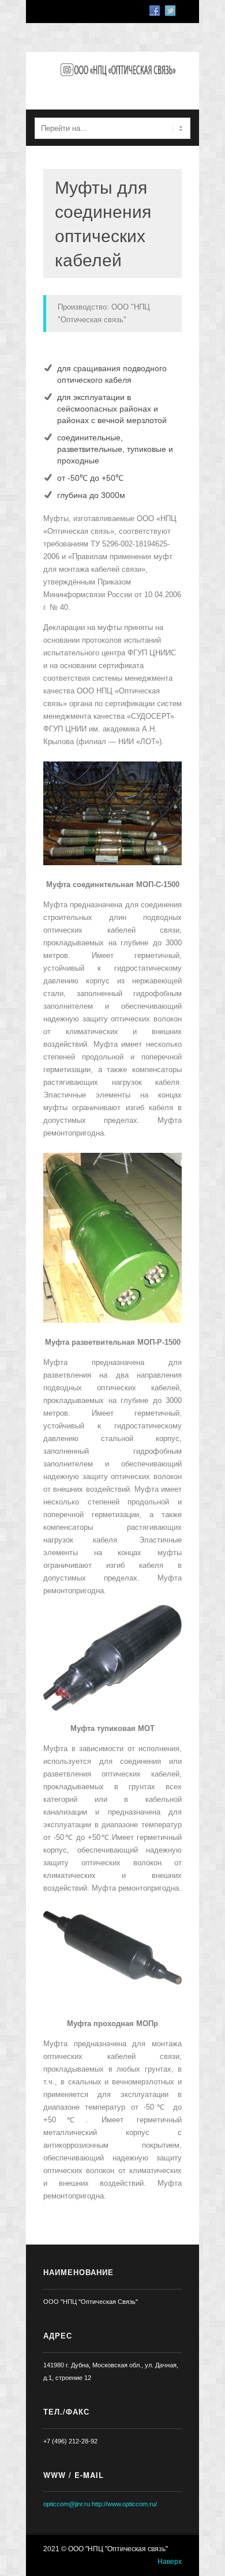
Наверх (170, 2562)
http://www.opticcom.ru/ (124, 2504)
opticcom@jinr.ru (67, 2504)
